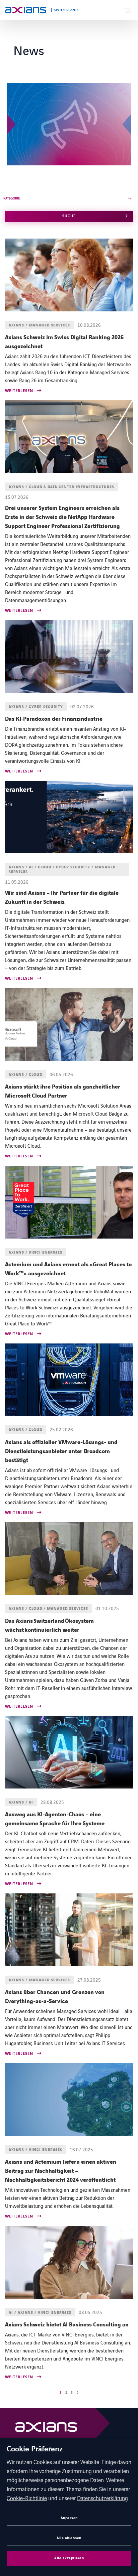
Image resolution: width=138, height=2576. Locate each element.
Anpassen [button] (69, 2518)
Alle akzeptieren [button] (69, 2558)
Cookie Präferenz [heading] (35, 2449)
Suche (69, 216)
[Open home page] (26, 10)
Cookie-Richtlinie (27, 2498)
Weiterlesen (19, 391)
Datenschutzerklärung (102, 2498)
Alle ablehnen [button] (69, 2538)
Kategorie (12, 198)
